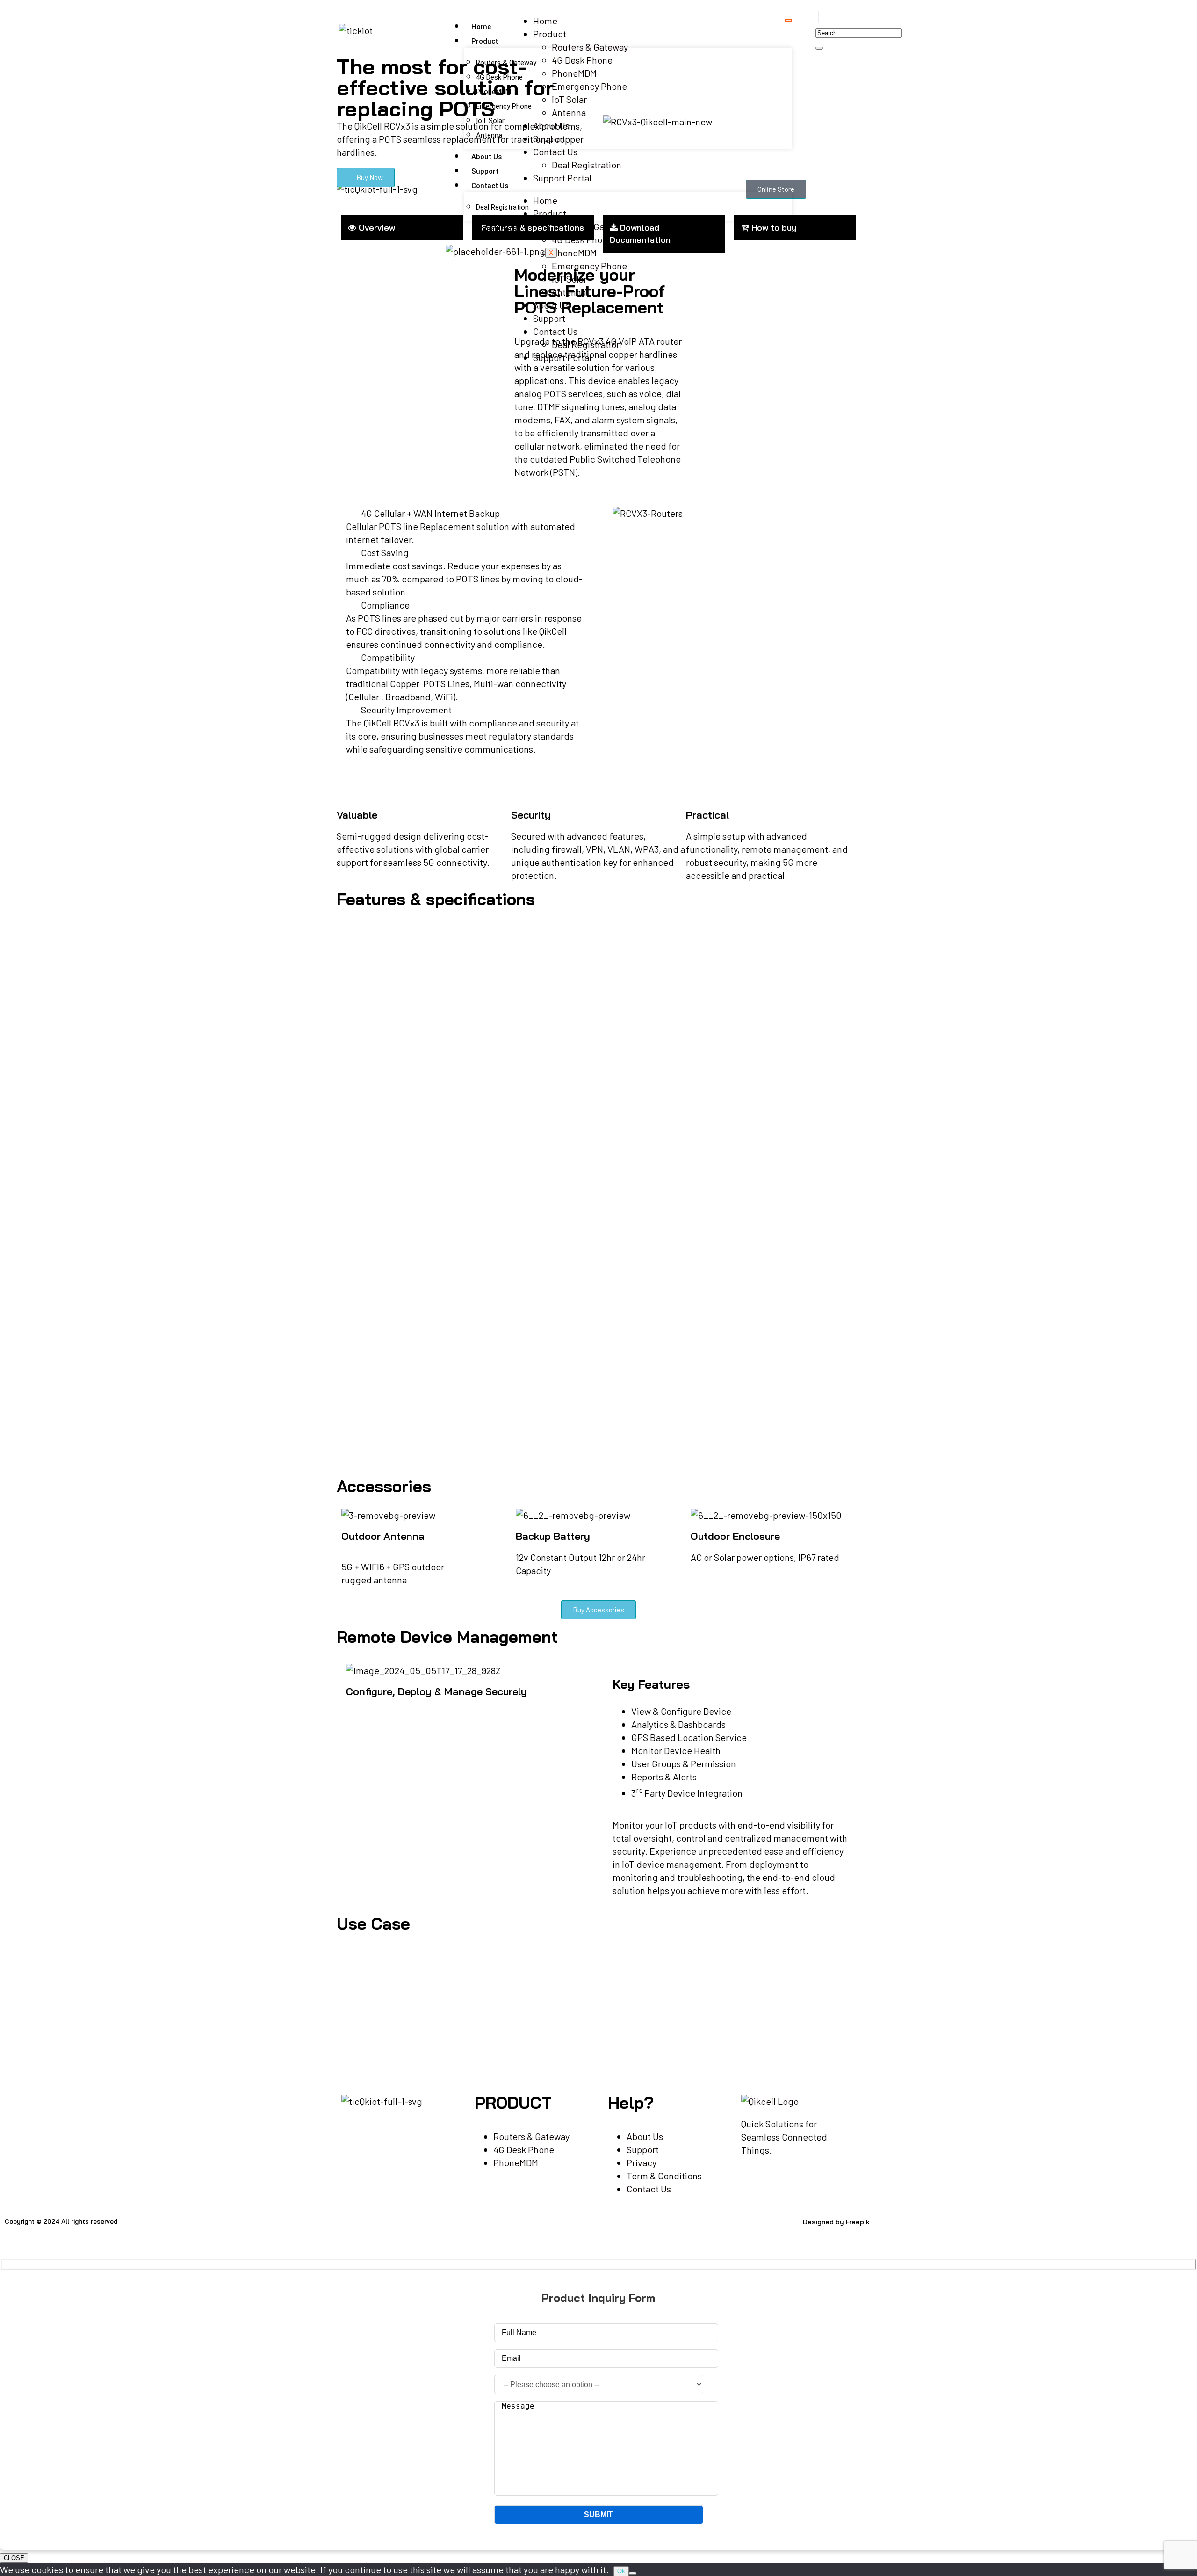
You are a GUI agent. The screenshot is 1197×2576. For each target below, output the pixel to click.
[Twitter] (440, 2230)
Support (485, 171)
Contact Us (490, 186)
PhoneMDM (494, 92)
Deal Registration (502, 207)
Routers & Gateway (506, 63)
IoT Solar (490, 121)
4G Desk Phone (499, 77)
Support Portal (496, 229)
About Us (487, 157)
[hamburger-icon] (788, 20)
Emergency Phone (504, 106)
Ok (621, 2571)
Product (485, 41)
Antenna (489, 135)
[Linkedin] (466, 2230)
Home (481, 27)
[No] (633, 2573)
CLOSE (14, 2558)
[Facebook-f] (415, 2230)
